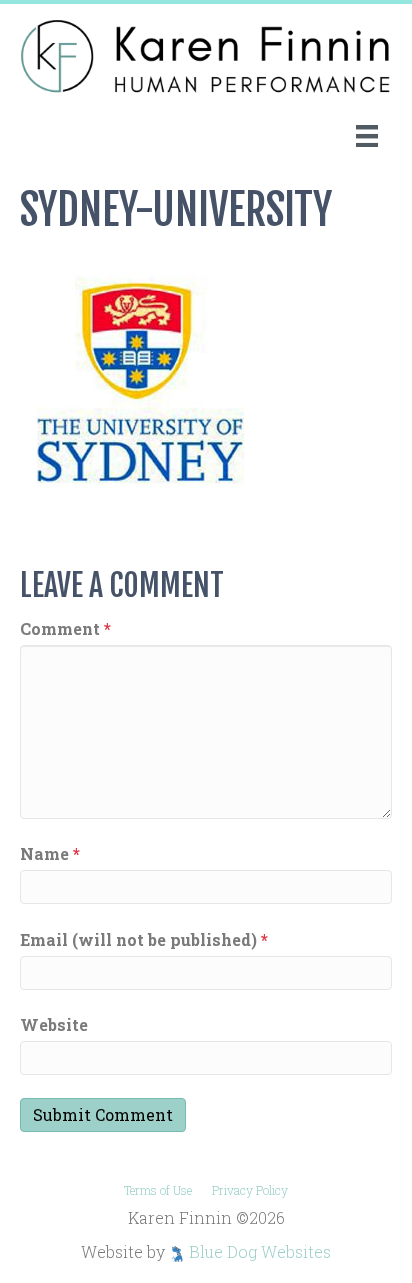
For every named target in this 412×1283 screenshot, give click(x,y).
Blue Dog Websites (260, 1251)
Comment (65, 628)
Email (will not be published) (144, 939)
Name (50, 853)
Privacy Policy (250, 1190)
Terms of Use (158, 1190)
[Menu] (367, 135)
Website (54, 1024)
